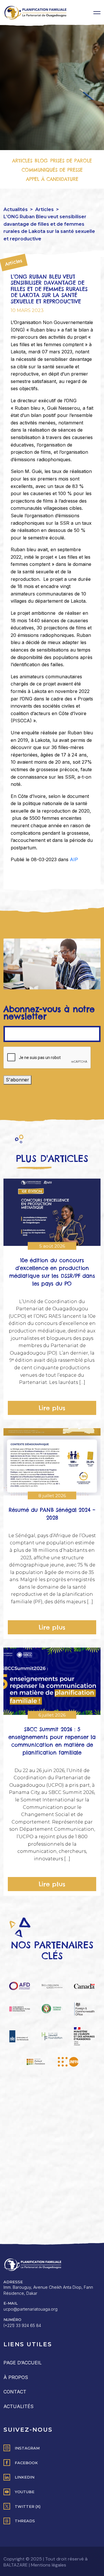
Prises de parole (71, 161)
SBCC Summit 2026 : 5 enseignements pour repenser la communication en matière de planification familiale (52, 1741)
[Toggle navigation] (97, 13)
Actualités (16, 209)
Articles (22, 161)
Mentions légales (49, 2565)
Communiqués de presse (52, 170)
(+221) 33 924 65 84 (22, 2325)
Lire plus (52, 1408)
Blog (41, 161)
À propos (16, 2377)
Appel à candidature (52, 179)
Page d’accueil (23, 2363)
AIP (74, 859)
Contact (15, 2392)
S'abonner (17, 1080)
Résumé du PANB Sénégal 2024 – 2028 (52, 1514)
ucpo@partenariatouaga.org (30, 2309)
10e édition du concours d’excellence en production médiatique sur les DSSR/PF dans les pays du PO (52, 1272)
